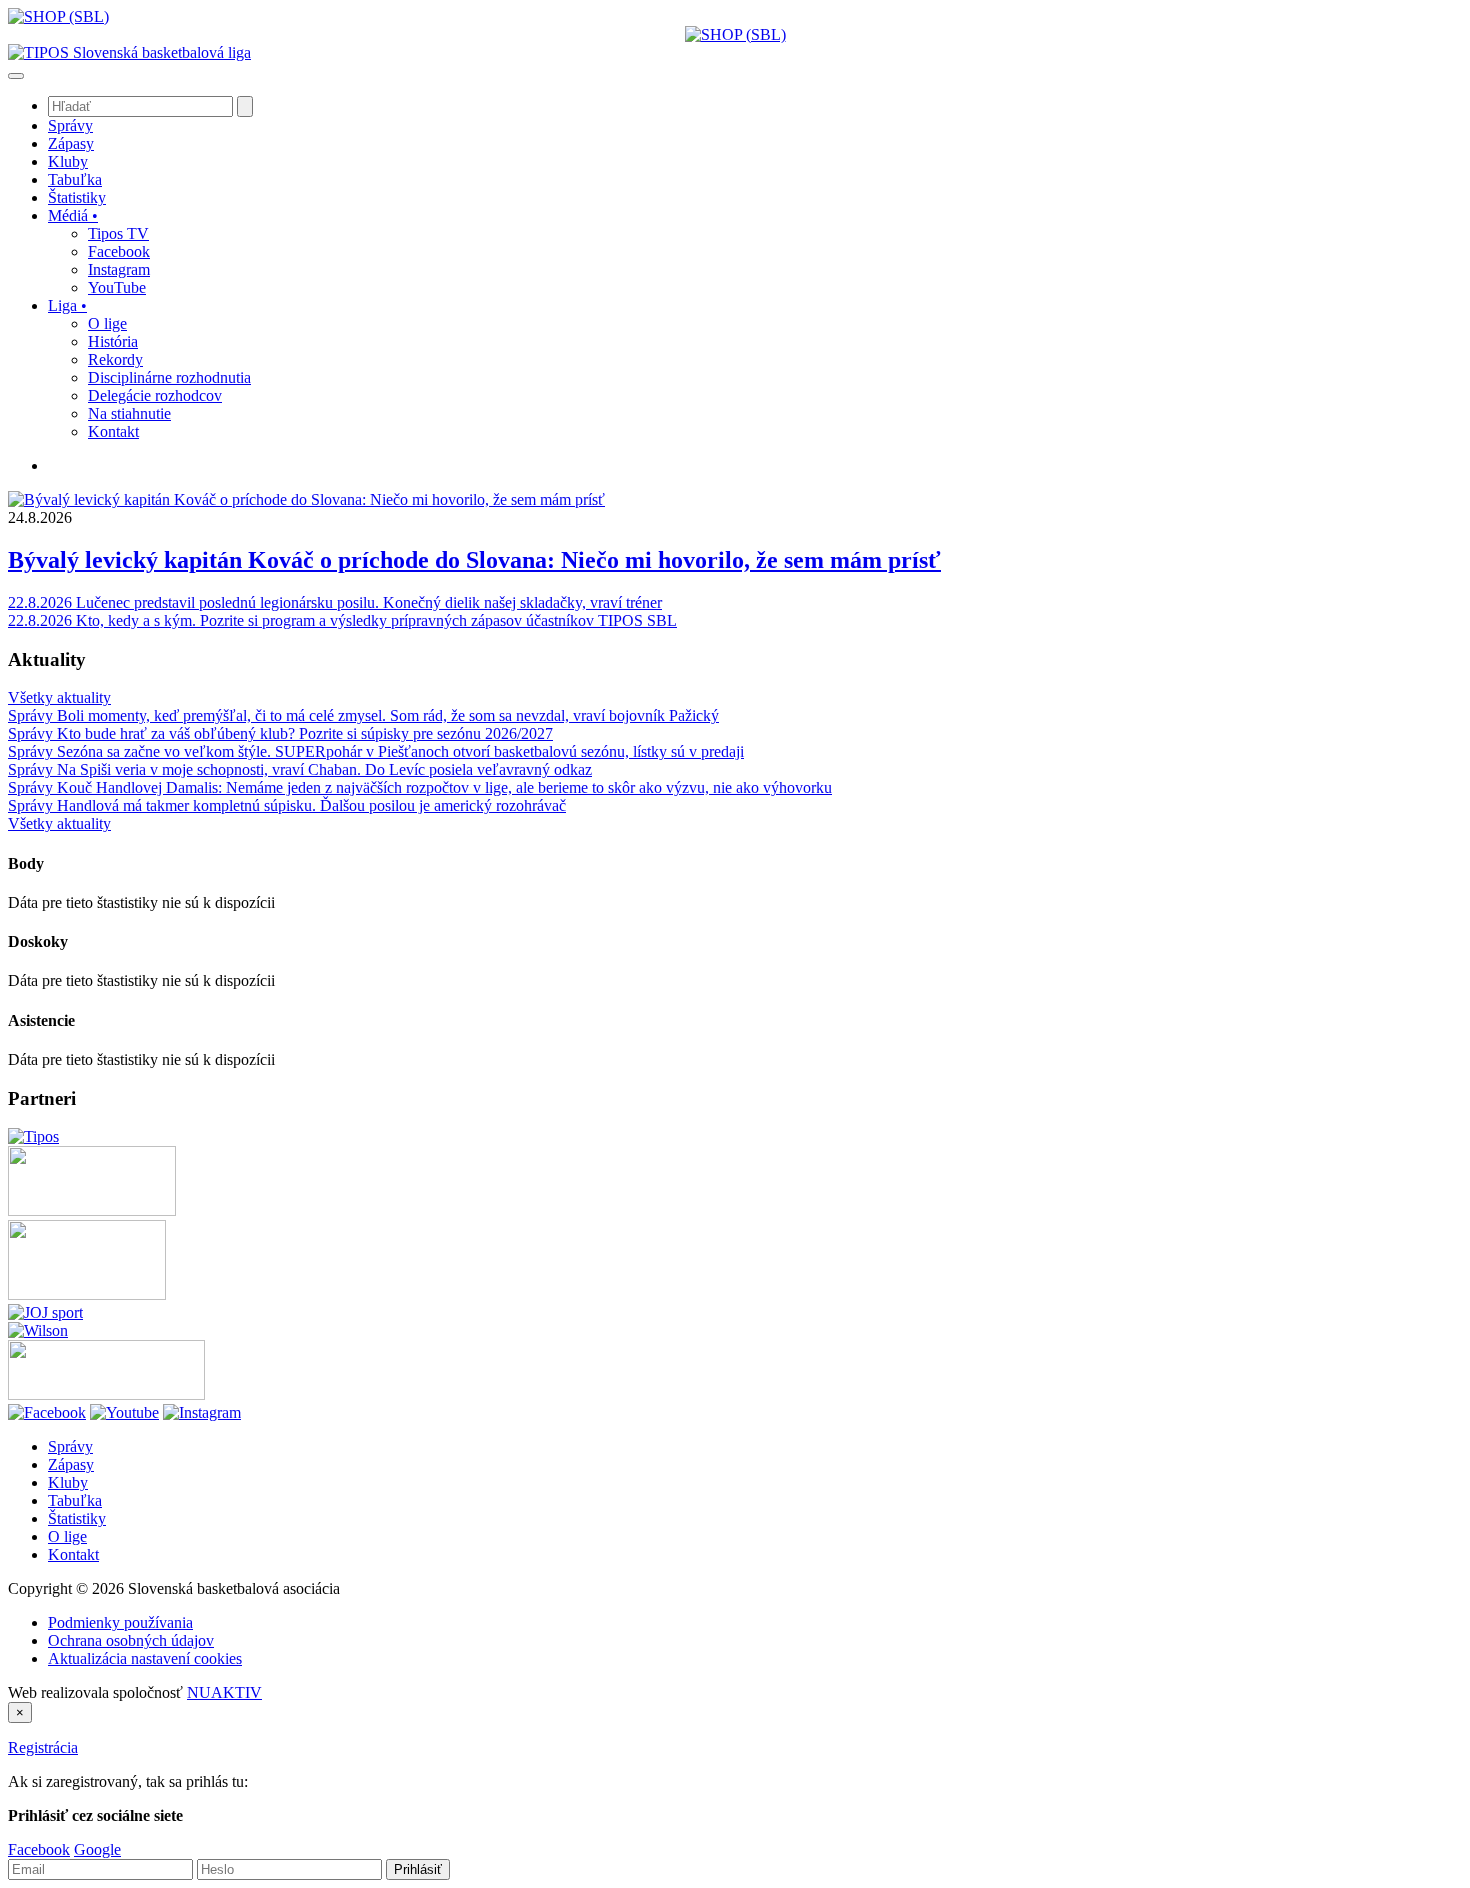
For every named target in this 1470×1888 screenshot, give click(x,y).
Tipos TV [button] (118, 233)
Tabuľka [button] (75, 179)
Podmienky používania (120, 1622)
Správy (70, 1446)
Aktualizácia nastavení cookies (145, 1658)
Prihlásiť (418, 1869)
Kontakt (73, 1554)
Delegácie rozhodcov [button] (155, 395)
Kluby (68, 1482)
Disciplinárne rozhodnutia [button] (169, 377)
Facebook (39, 1849)
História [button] (113, 341)
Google (97, 1849)
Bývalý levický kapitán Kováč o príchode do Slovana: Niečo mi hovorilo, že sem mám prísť (474, 560)
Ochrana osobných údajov (131, 1640)
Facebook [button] (119, 251)
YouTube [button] (117, 287)
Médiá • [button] (73, 215)
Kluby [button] (68, 161)
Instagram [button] (119, 269)
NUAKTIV (224, 1692)
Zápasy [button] (71, 143)
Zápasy (71, 1464)
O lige (67, 1536)
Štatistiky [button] (77, 197)
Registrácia (43, 1747)
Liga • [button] (67, 305)
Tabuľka (75, 1500)
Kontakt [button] (113, 431)
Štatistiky (77, 1518)
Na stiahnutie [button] (129, 413)
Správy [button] (70, 125)
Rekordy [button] (115, 359)
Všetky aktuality (59, 697)
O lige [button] (107, 323)
